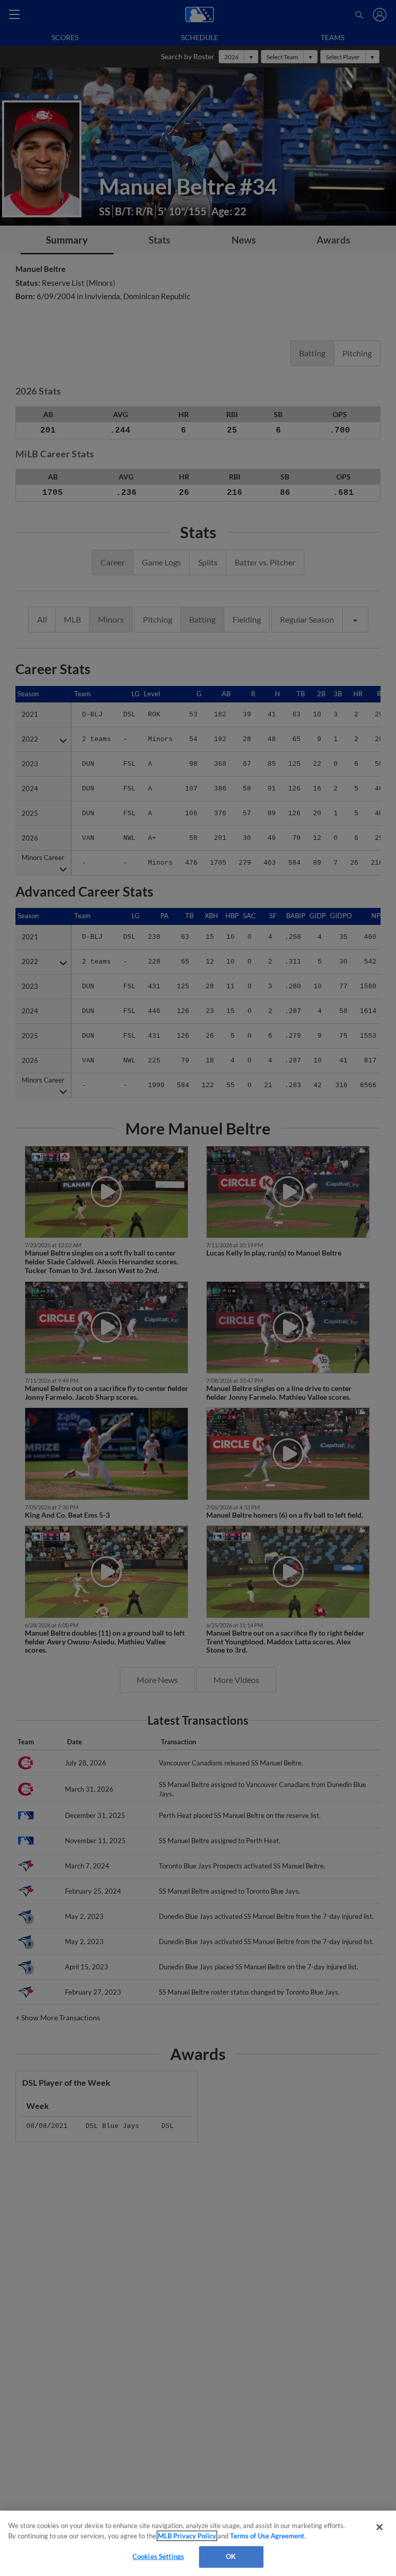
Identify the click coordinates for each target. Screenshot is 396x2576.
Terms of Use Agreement (267, 2536)
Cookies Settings (158, 2556)
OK (231, 2556)
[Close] (379, 2527)
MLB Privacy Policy (187, 2536)
